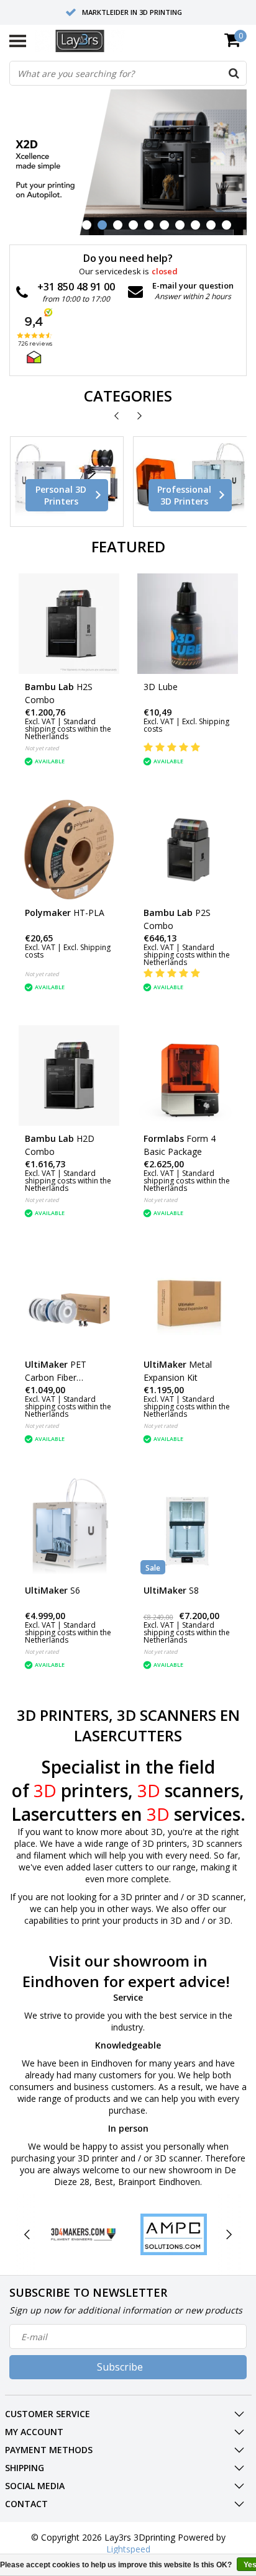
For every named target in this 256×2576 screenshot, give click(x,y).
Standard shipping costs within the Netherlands (68, 729)
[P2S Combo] (188, 850)
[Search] (234, 73)
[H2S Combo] (69, 624)
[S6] (69, 1527)
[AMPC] (174, 2234)
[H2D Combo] (69, 1075)
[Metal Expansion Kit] (188, 1301)
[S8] (188, 1527)
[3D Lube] (188, 624)
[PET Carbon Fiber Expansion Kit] (69, 1301)
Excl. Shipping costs (186, 725)
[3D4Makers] (84, 2234)
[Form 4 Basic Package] (188, 1075)
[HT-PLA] (69, 850)
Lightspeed (128, 2549)
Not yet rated (42, 748)
